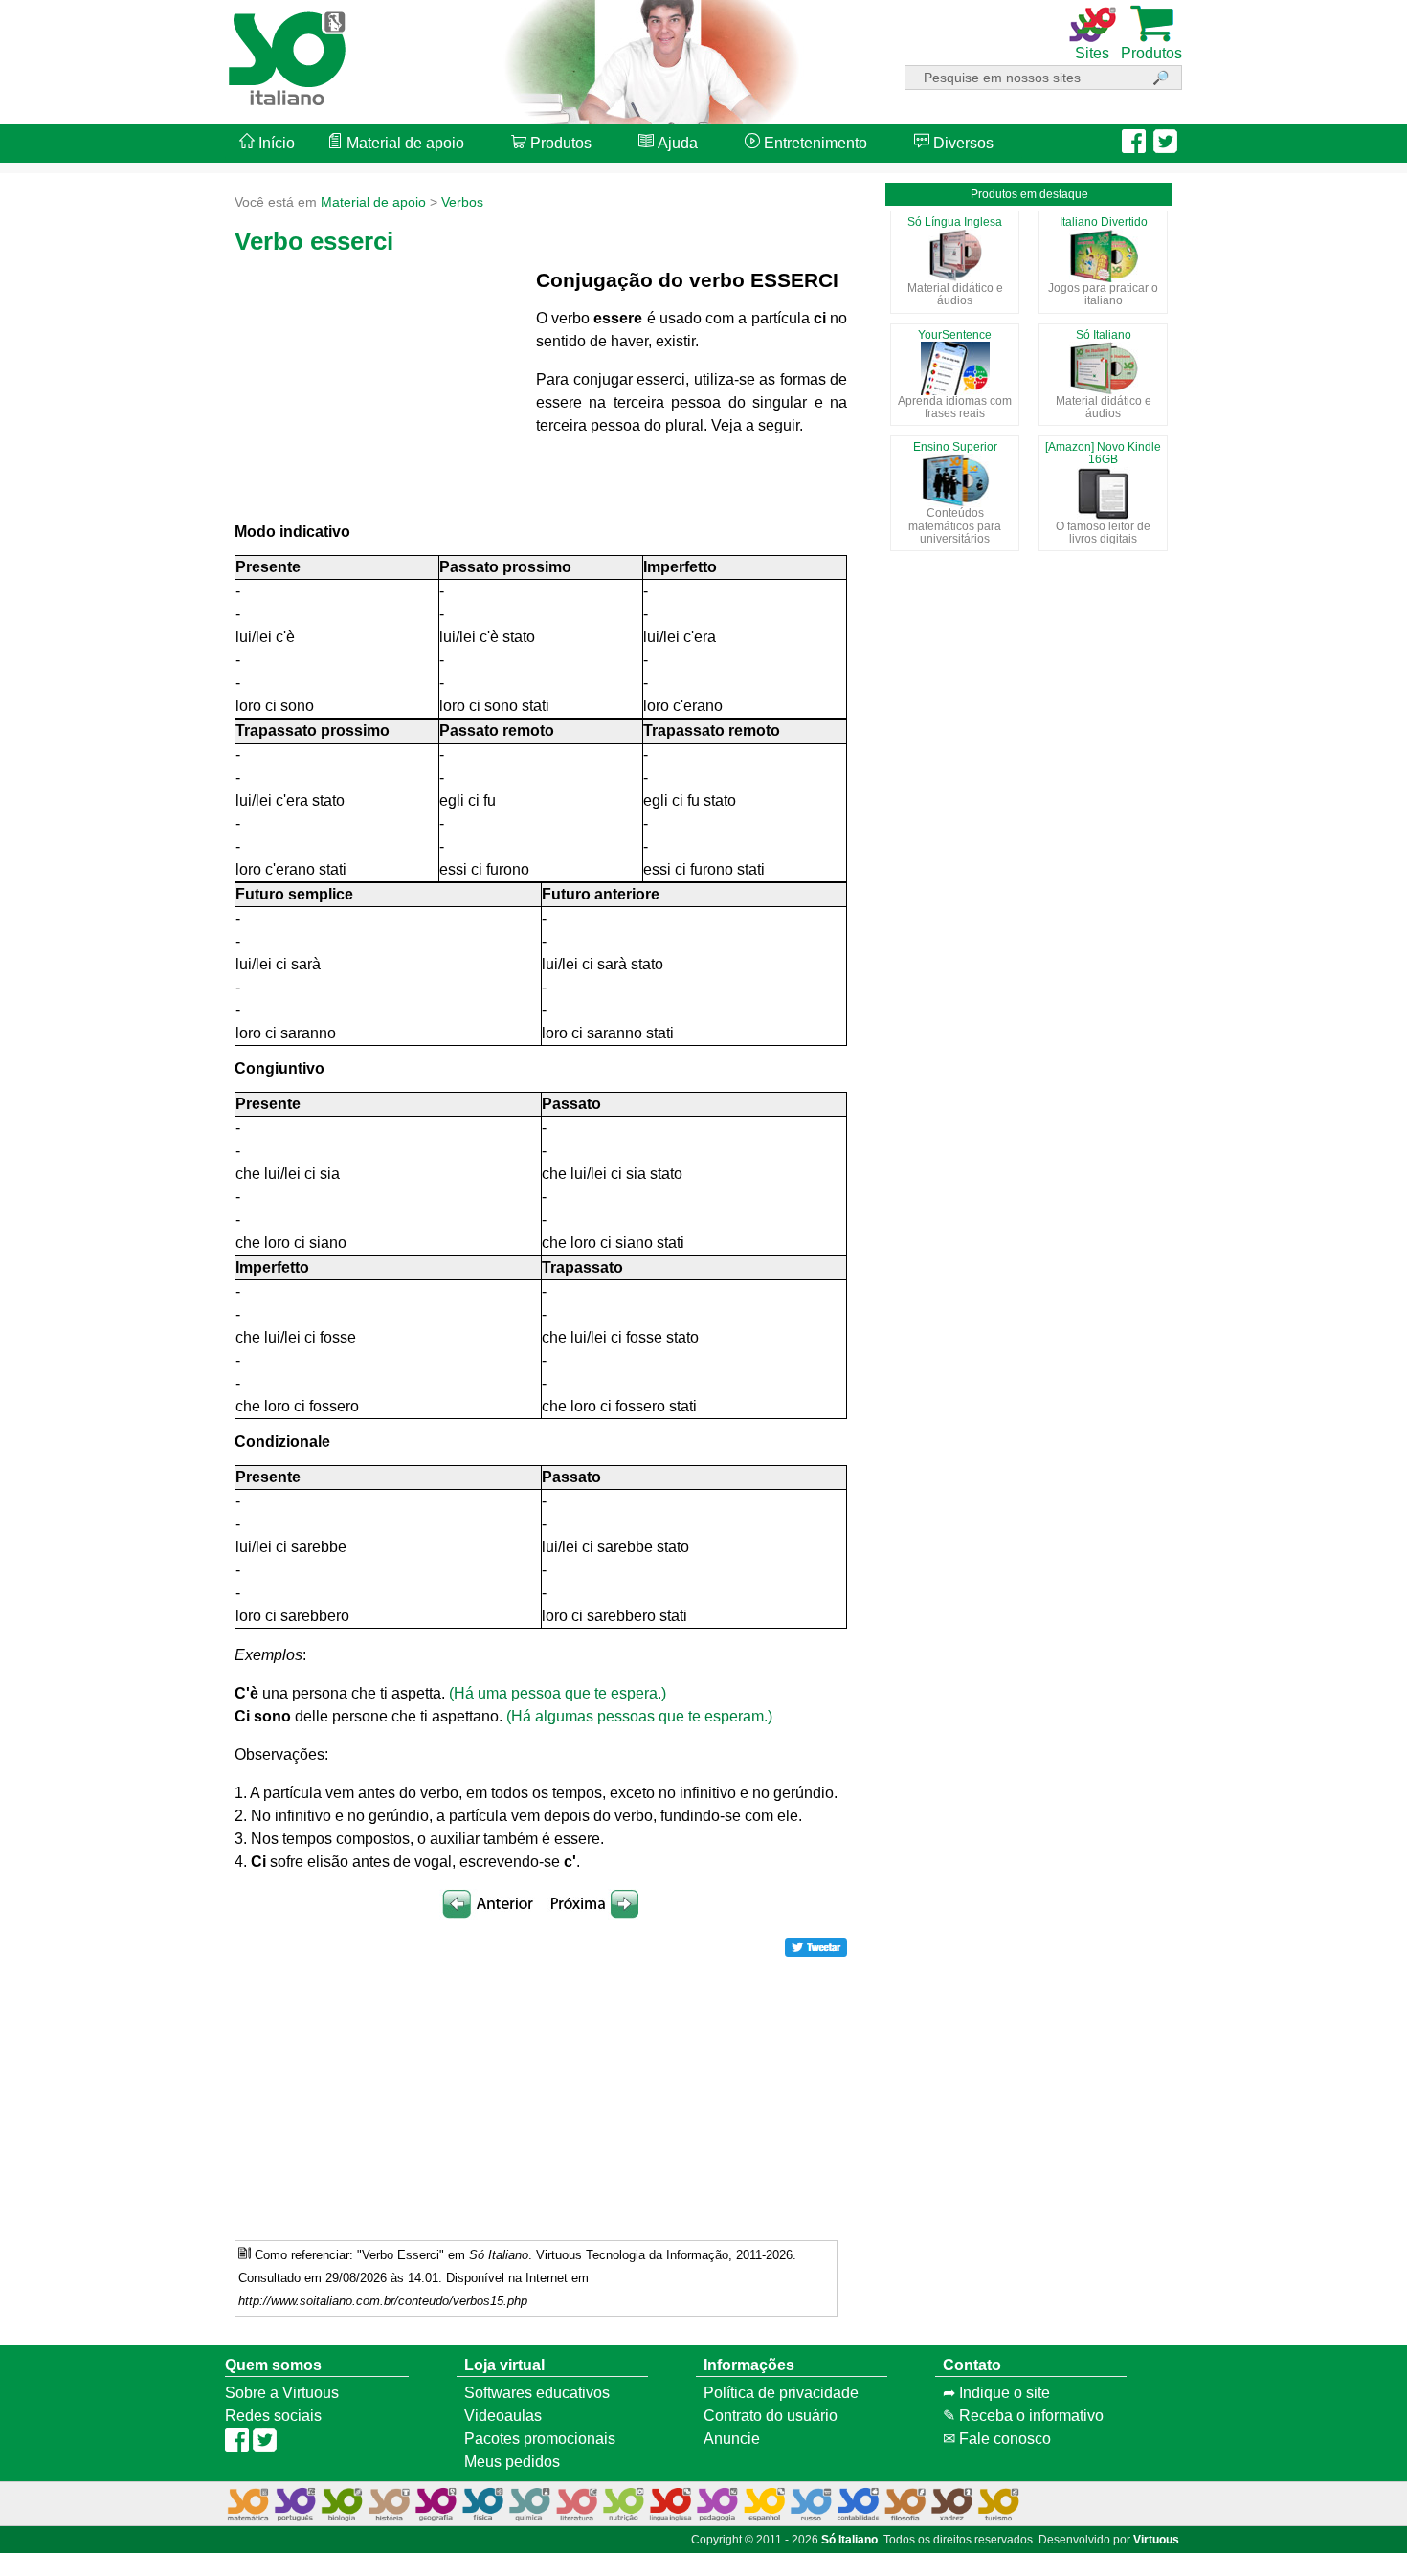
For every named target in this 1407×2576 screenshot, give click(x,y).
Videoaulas (503, 2416)
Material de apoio (403, 143)
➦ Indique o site (996, 2393)
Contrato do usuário (770, 2416)
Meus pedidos (512, 2462)
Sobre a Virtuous (282, 2393)
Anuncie (732, 2439)
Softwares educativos (537, 2393)
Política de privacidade (781, 2393)
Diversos (961, 143)
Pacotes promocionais (540, 2439)
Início (275, 143)
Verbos (462, 202)
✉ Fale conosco (997, 2439)
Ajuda (676, 143)
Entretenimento (814, 143)
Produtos (559, 143)
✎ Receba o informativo (1023, 2416)
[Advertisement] (1330, 1288)
